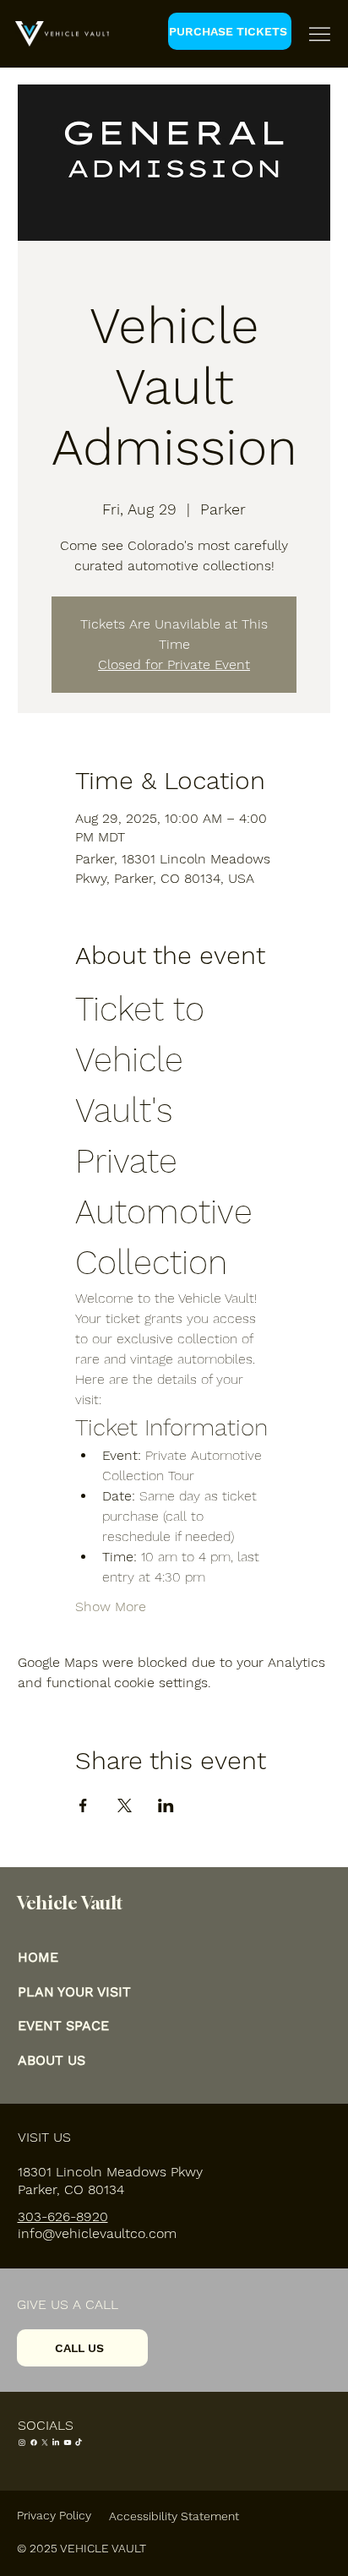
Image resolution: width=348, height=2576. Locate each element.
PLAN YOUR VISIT (74, 1992)
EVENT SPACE (63, 2026)
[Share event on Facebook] (83, 1805)
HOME (38, 1957)
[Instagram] (22, 2443)
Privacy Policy (54, 2515)
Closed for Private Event (174, 664)
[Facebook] (34, 2443)
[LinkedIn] (56, 2443)
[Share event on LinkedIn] (166, 1805)
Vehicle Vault (70, 1903)
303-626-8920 (63, 2217)
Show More (111, 1607)
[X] (45, 2443)
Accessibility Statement (174, 2516)
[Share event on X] (125, 1805)
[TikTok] (79, 2443)
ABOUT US (52, 2060)
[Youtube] (68, 2443)
